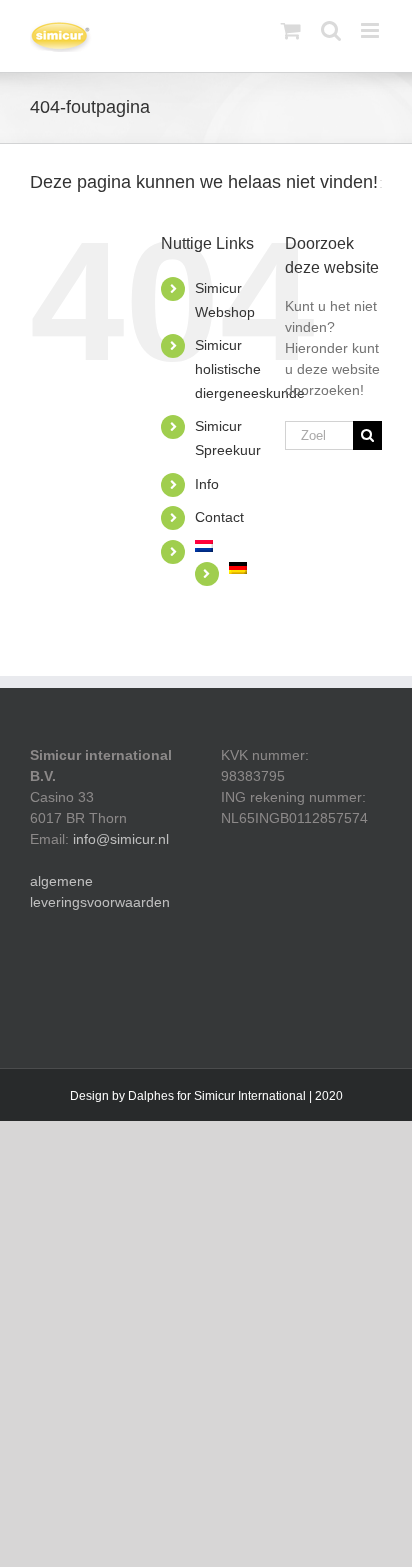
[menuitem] (225, 546)
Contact (219, 517)
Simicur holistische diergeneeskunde (250, 369)
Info (207, 484)
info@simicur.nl (121, 839)
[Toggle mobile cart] (291, 30)
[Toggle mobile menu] (371, 30)
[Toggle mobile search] (331, 30)
